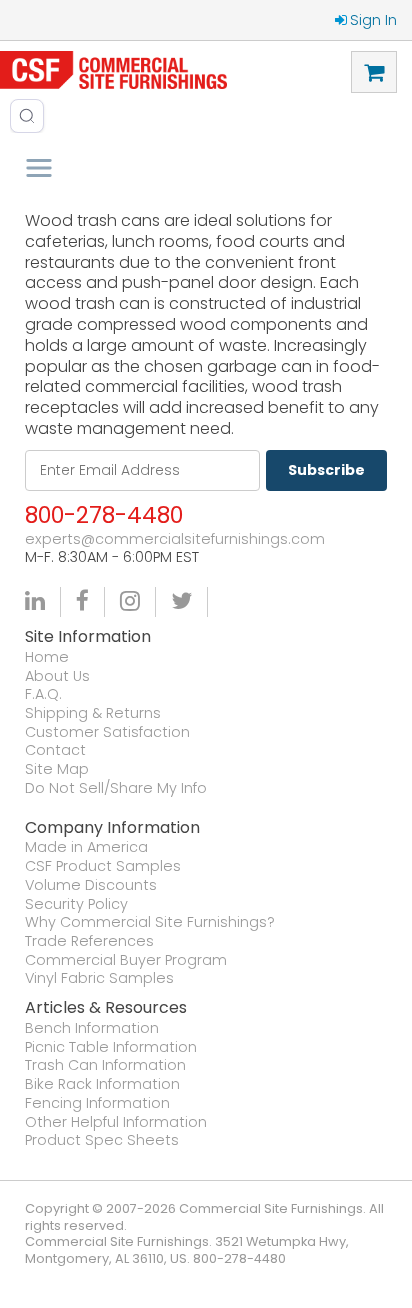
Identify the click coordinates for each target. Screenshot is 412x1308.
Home (47, 657)
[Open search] (27, 116)
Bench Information (92, 1028)
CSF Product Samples (103, 866)
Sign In (373, 20)
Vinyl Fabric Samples (99, 978)
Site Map (57, 769)
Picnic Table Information (111, 1047)
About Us (57, 676)
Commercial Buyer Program (126, 960)
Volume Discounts (91, 885)
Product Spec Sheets (102, 1140)
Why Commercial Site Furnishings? (150, 922)
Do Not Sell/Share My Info (116, 788)
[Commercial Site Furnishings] (113, 70)
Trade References (89, 941)
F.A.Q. (43, 694)
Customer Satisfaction (107, 732)
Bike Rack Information (102, 1084)
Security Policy (76, 904)
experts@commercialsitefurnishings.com (175, 539)
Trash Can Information (105, 1065)
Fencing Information (97, 1103)
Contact (55, 750)
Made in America (86, 847)
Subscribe (326, 470)
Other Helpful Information (116, 1122)
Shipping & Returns (93, 713)
